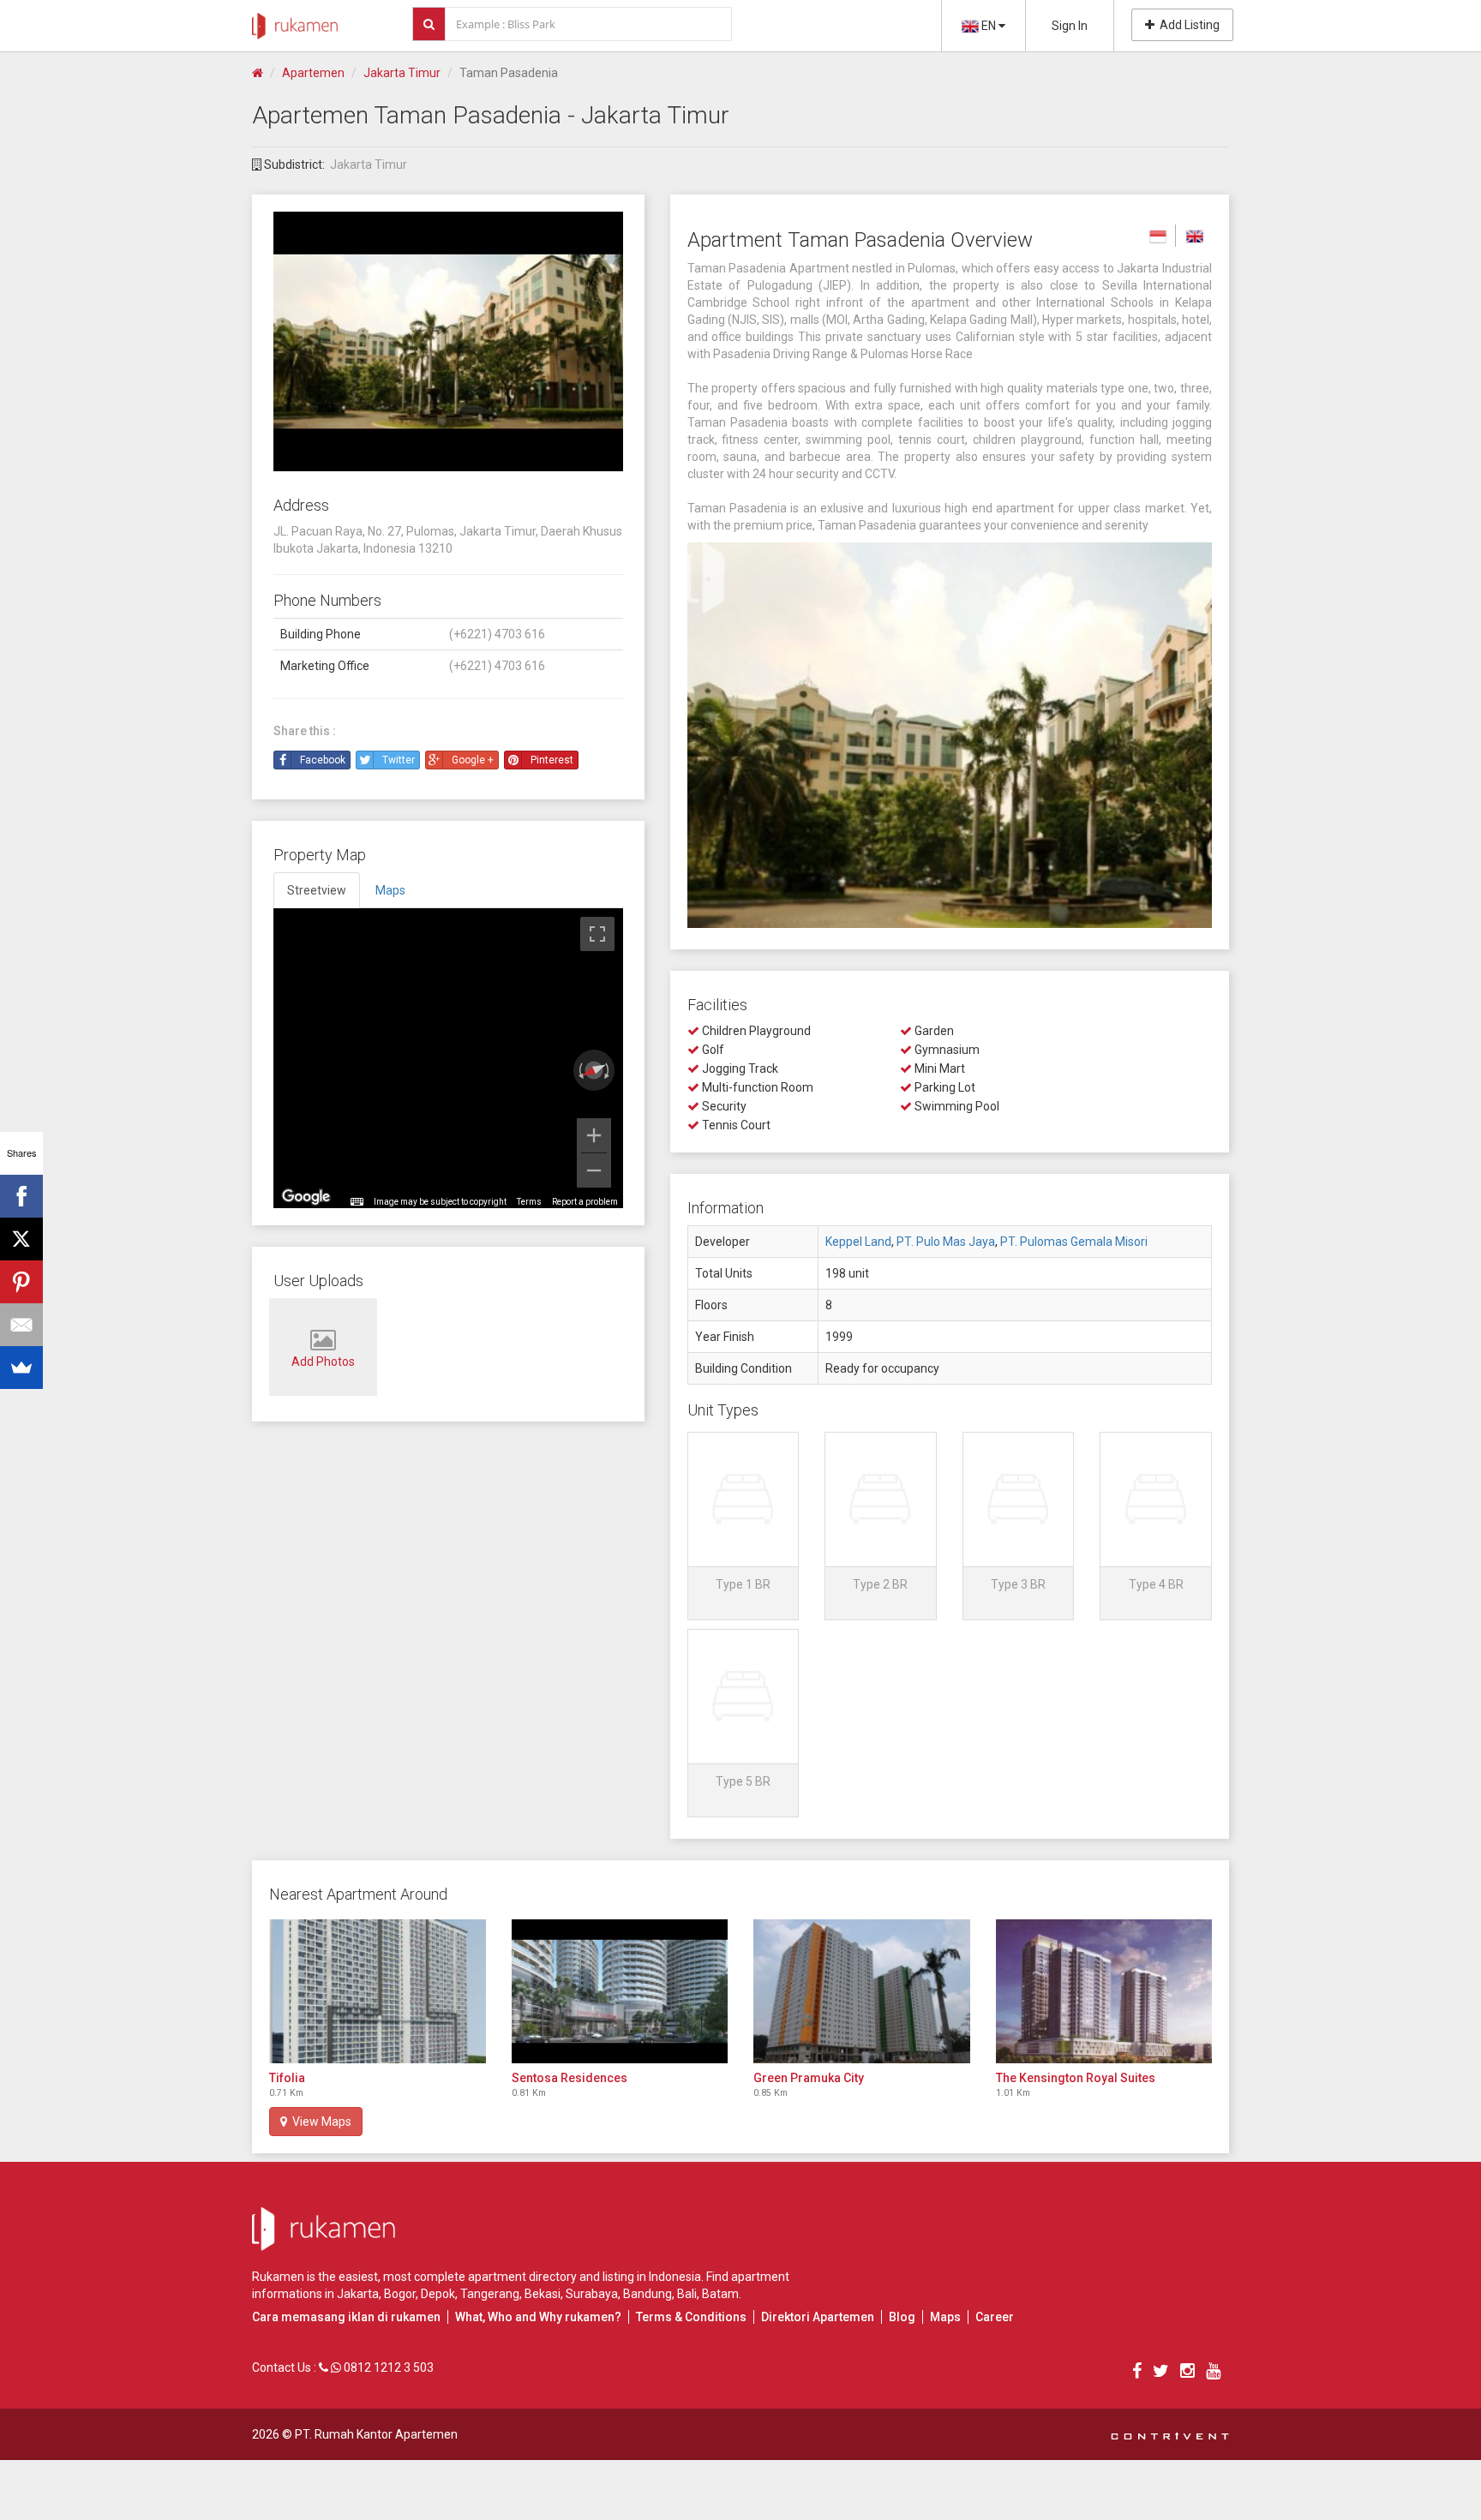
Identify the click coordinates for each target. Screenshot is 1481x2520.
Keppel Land (858, 1242)
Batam (720, 2294)
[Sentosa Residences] (620, 1991)
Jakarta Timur (402, 73)
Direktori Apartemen (818, 2317)
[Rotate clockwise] (609, 1070)
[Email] (21, 1325)
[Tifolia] (378, 1991)
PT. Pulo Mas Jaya (946, 1242)
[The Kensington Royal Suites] (1104, 1991)
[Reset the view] (594, 1070)
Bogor (400, 2294)
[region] (448, 1058)
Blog (902, 2317)
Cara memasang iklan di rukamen (346, 2317)
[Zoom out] (594, 1170)
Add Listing (1187, 25)
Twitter (399, 760)
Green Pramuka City (809, 2078)
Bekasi (543, 2294)
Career (995, 2317)
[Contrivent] (1170, 2434)
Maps (945, 2317)
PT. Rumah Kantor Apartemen (376, 2434)
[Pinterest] (21, 1282)
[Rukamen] (295, 21)
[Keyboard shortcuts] (357, 1202)
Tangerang (490, 2294)
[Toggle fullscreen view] (597, 934)
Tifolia (287, 2078)
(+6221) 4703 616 (497, 634)
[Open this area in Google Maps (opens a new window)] (306, 1197)
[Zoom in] (594, 1135)
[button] (743, 1526)
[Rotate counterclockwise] (579, 1070)
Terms (529, 1202)
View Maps (319, 2122)
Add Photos (323, 1362)
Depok (438, 2294)
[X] (21, 1239)
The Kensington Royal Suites (1076, 2078)
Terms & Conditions (691, 2317)
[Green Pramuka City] (862, 1991)
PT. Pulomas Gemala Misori (1074, 1242)
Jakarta (358, 2294)
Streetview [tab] (317, 890)
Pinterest (552, 760)
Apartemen (313, 73)
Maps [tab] (390, 890)
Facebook (323, 760)
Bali (687, 2294)
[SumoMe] (21, 1368)
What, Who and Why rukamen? (538, 2317)
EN (989, 26)
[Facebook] (21, 1196)
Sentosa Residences (570, 2078)
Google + (473, 760)
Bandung (648, 2294)
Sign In (1070, 26)
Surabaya (592, 2294)
